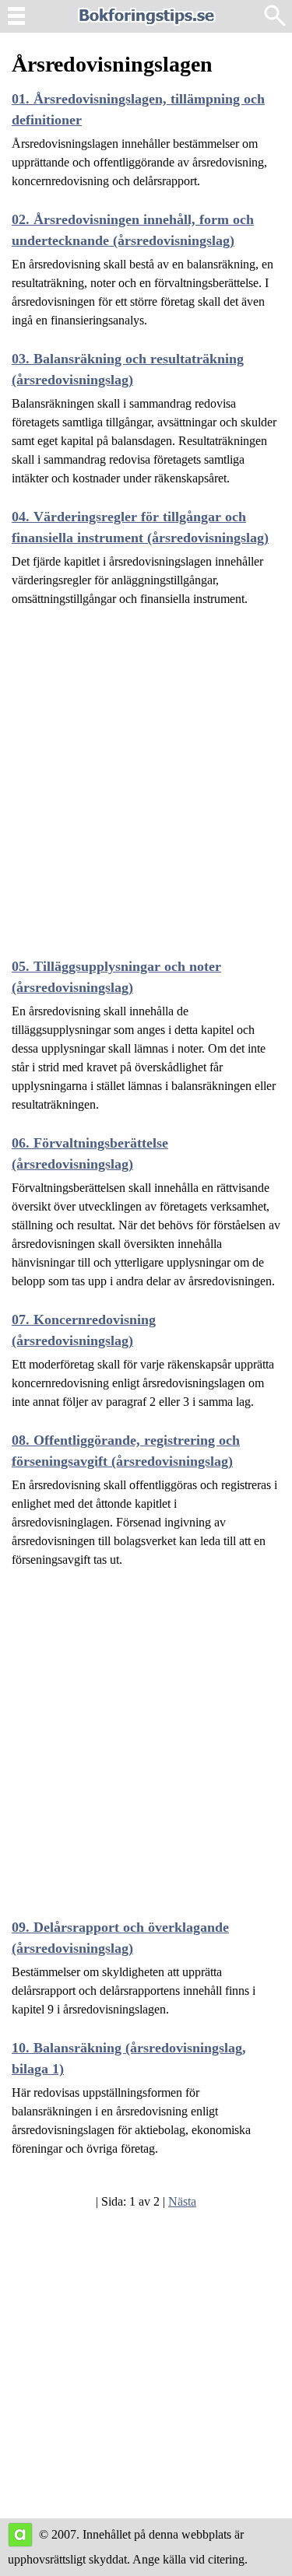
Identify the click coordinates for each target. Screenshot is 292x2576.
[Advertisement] (146, 773)
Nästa (182, 2201)
